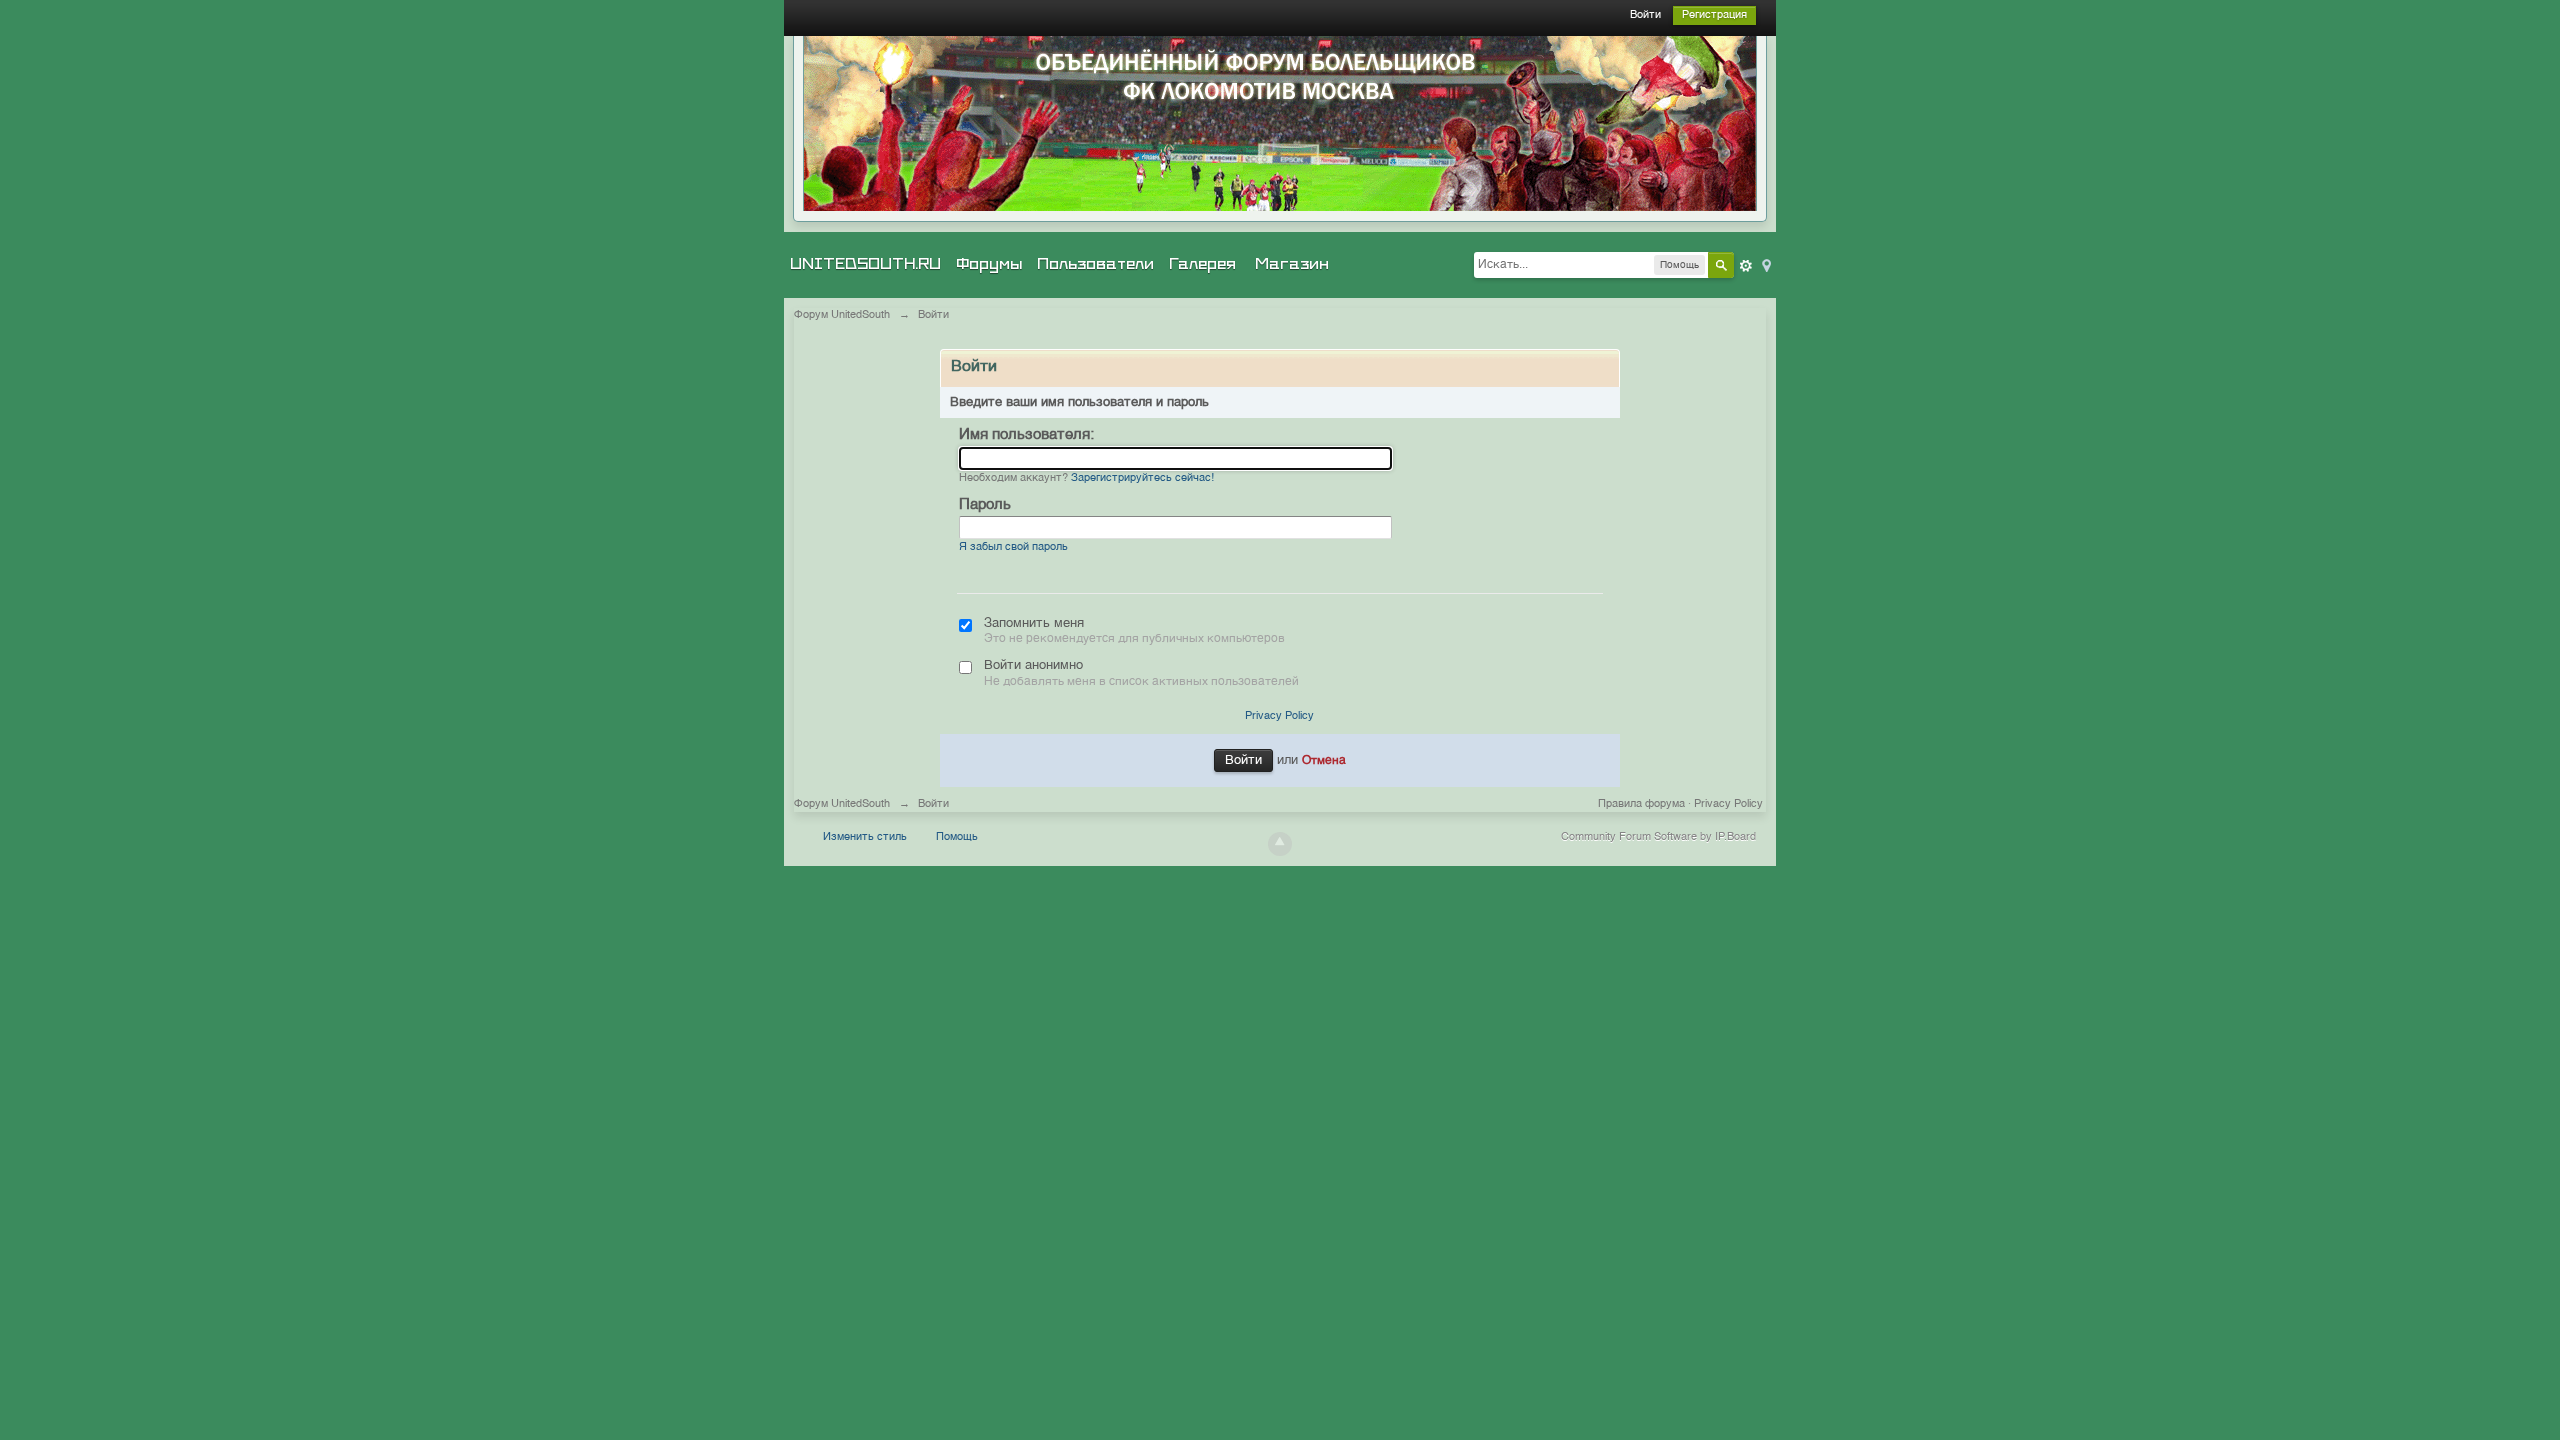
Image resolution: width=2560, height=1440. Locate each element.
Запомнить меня (1034, 623)
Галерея (1202, 264)
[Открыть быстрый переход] (1765, 264)
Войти (1645, 15)
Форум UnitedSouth (842, 804)
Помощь (957, 837)
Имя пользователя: (1026, 434)
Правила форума (1641, 804)
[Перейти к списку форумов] (1280, 123)
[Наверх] (1280, 844)
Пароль (985, 504)
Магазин (1292, 264)
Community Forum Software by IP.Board (1658, 837)
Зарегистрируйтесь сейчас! (1142, 478)
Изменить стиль (865, 837)
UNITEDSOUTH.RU (865, 264)
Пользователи (1095, 264)
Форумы (989, 264)
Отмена (1324, 761)
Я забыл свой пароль (1013, 547)
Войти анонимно (1033, 665)
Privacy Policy (1279, 716)
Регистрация (1714, 15)
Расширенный (1746, 266)
